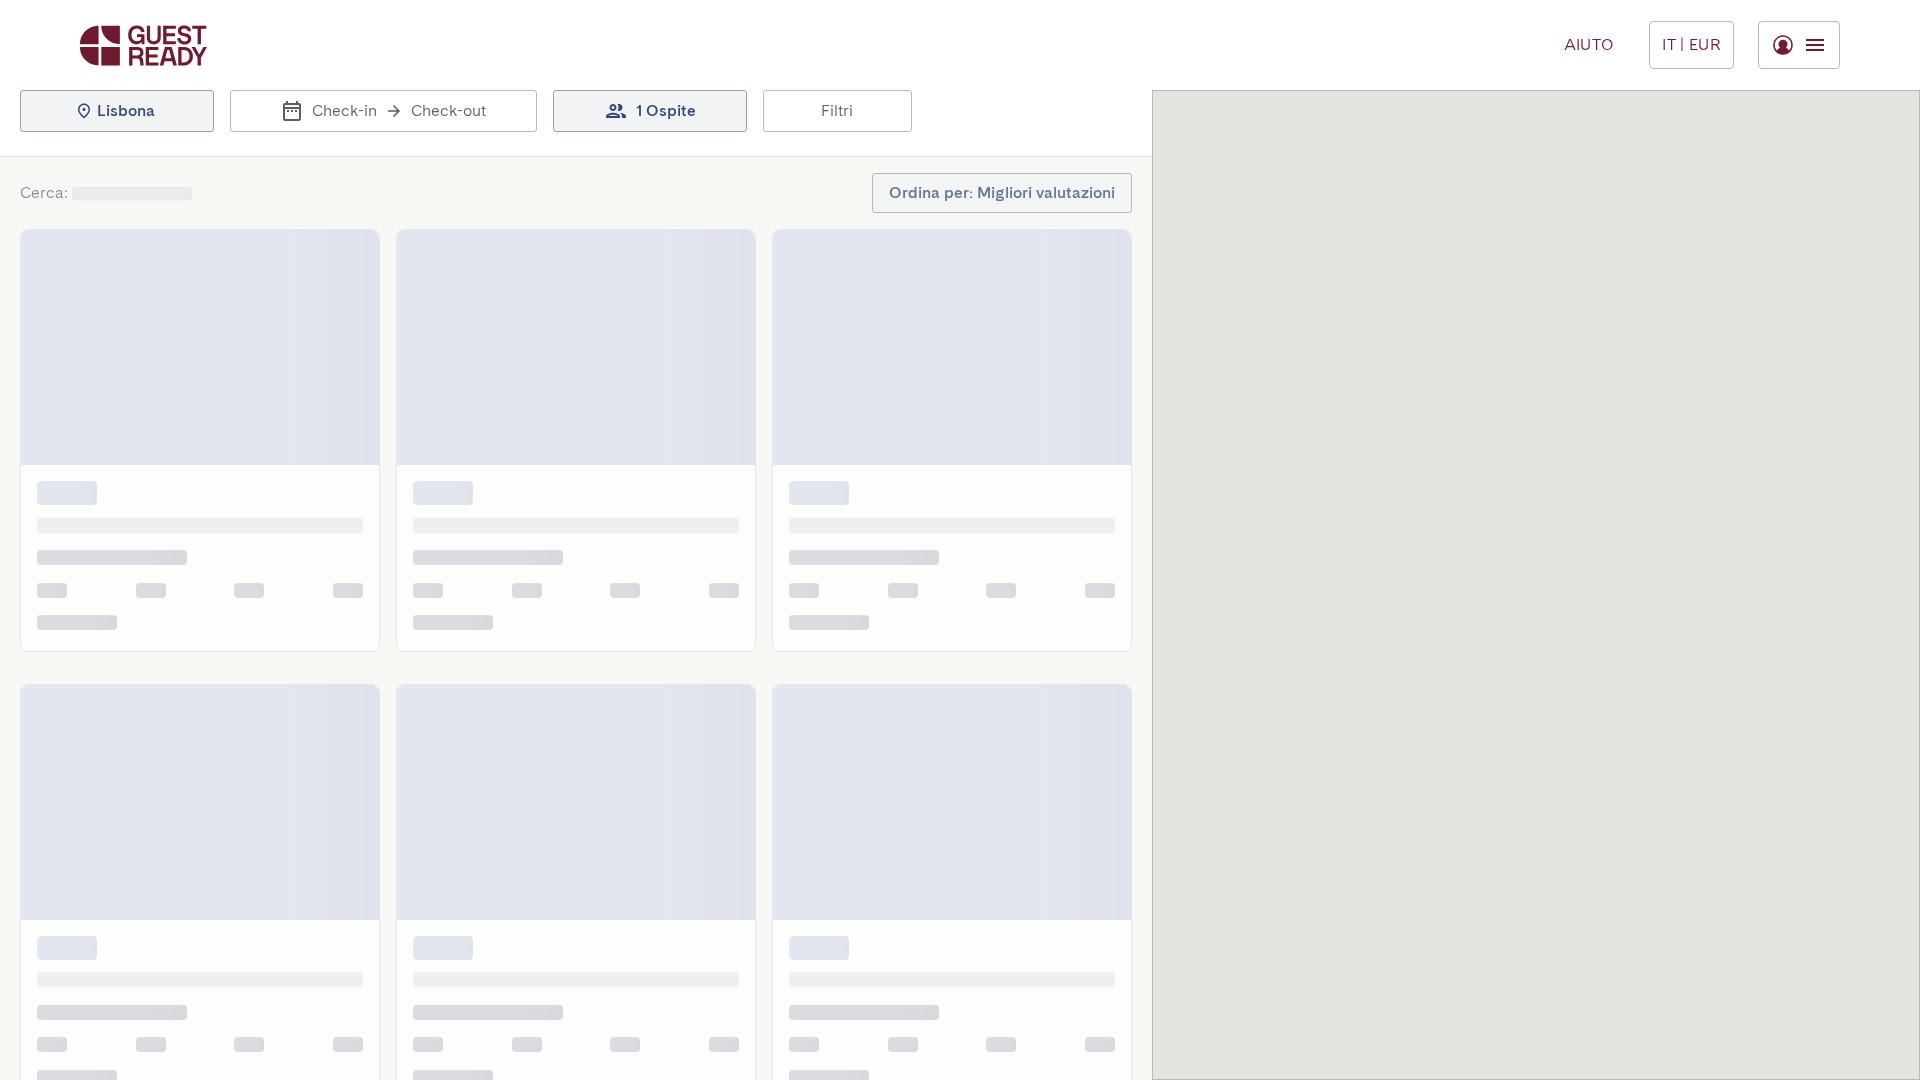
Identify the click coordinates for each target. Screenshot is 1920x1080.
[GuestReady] (143, 45)
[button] (117, 111)
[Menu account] (1799, 45)
